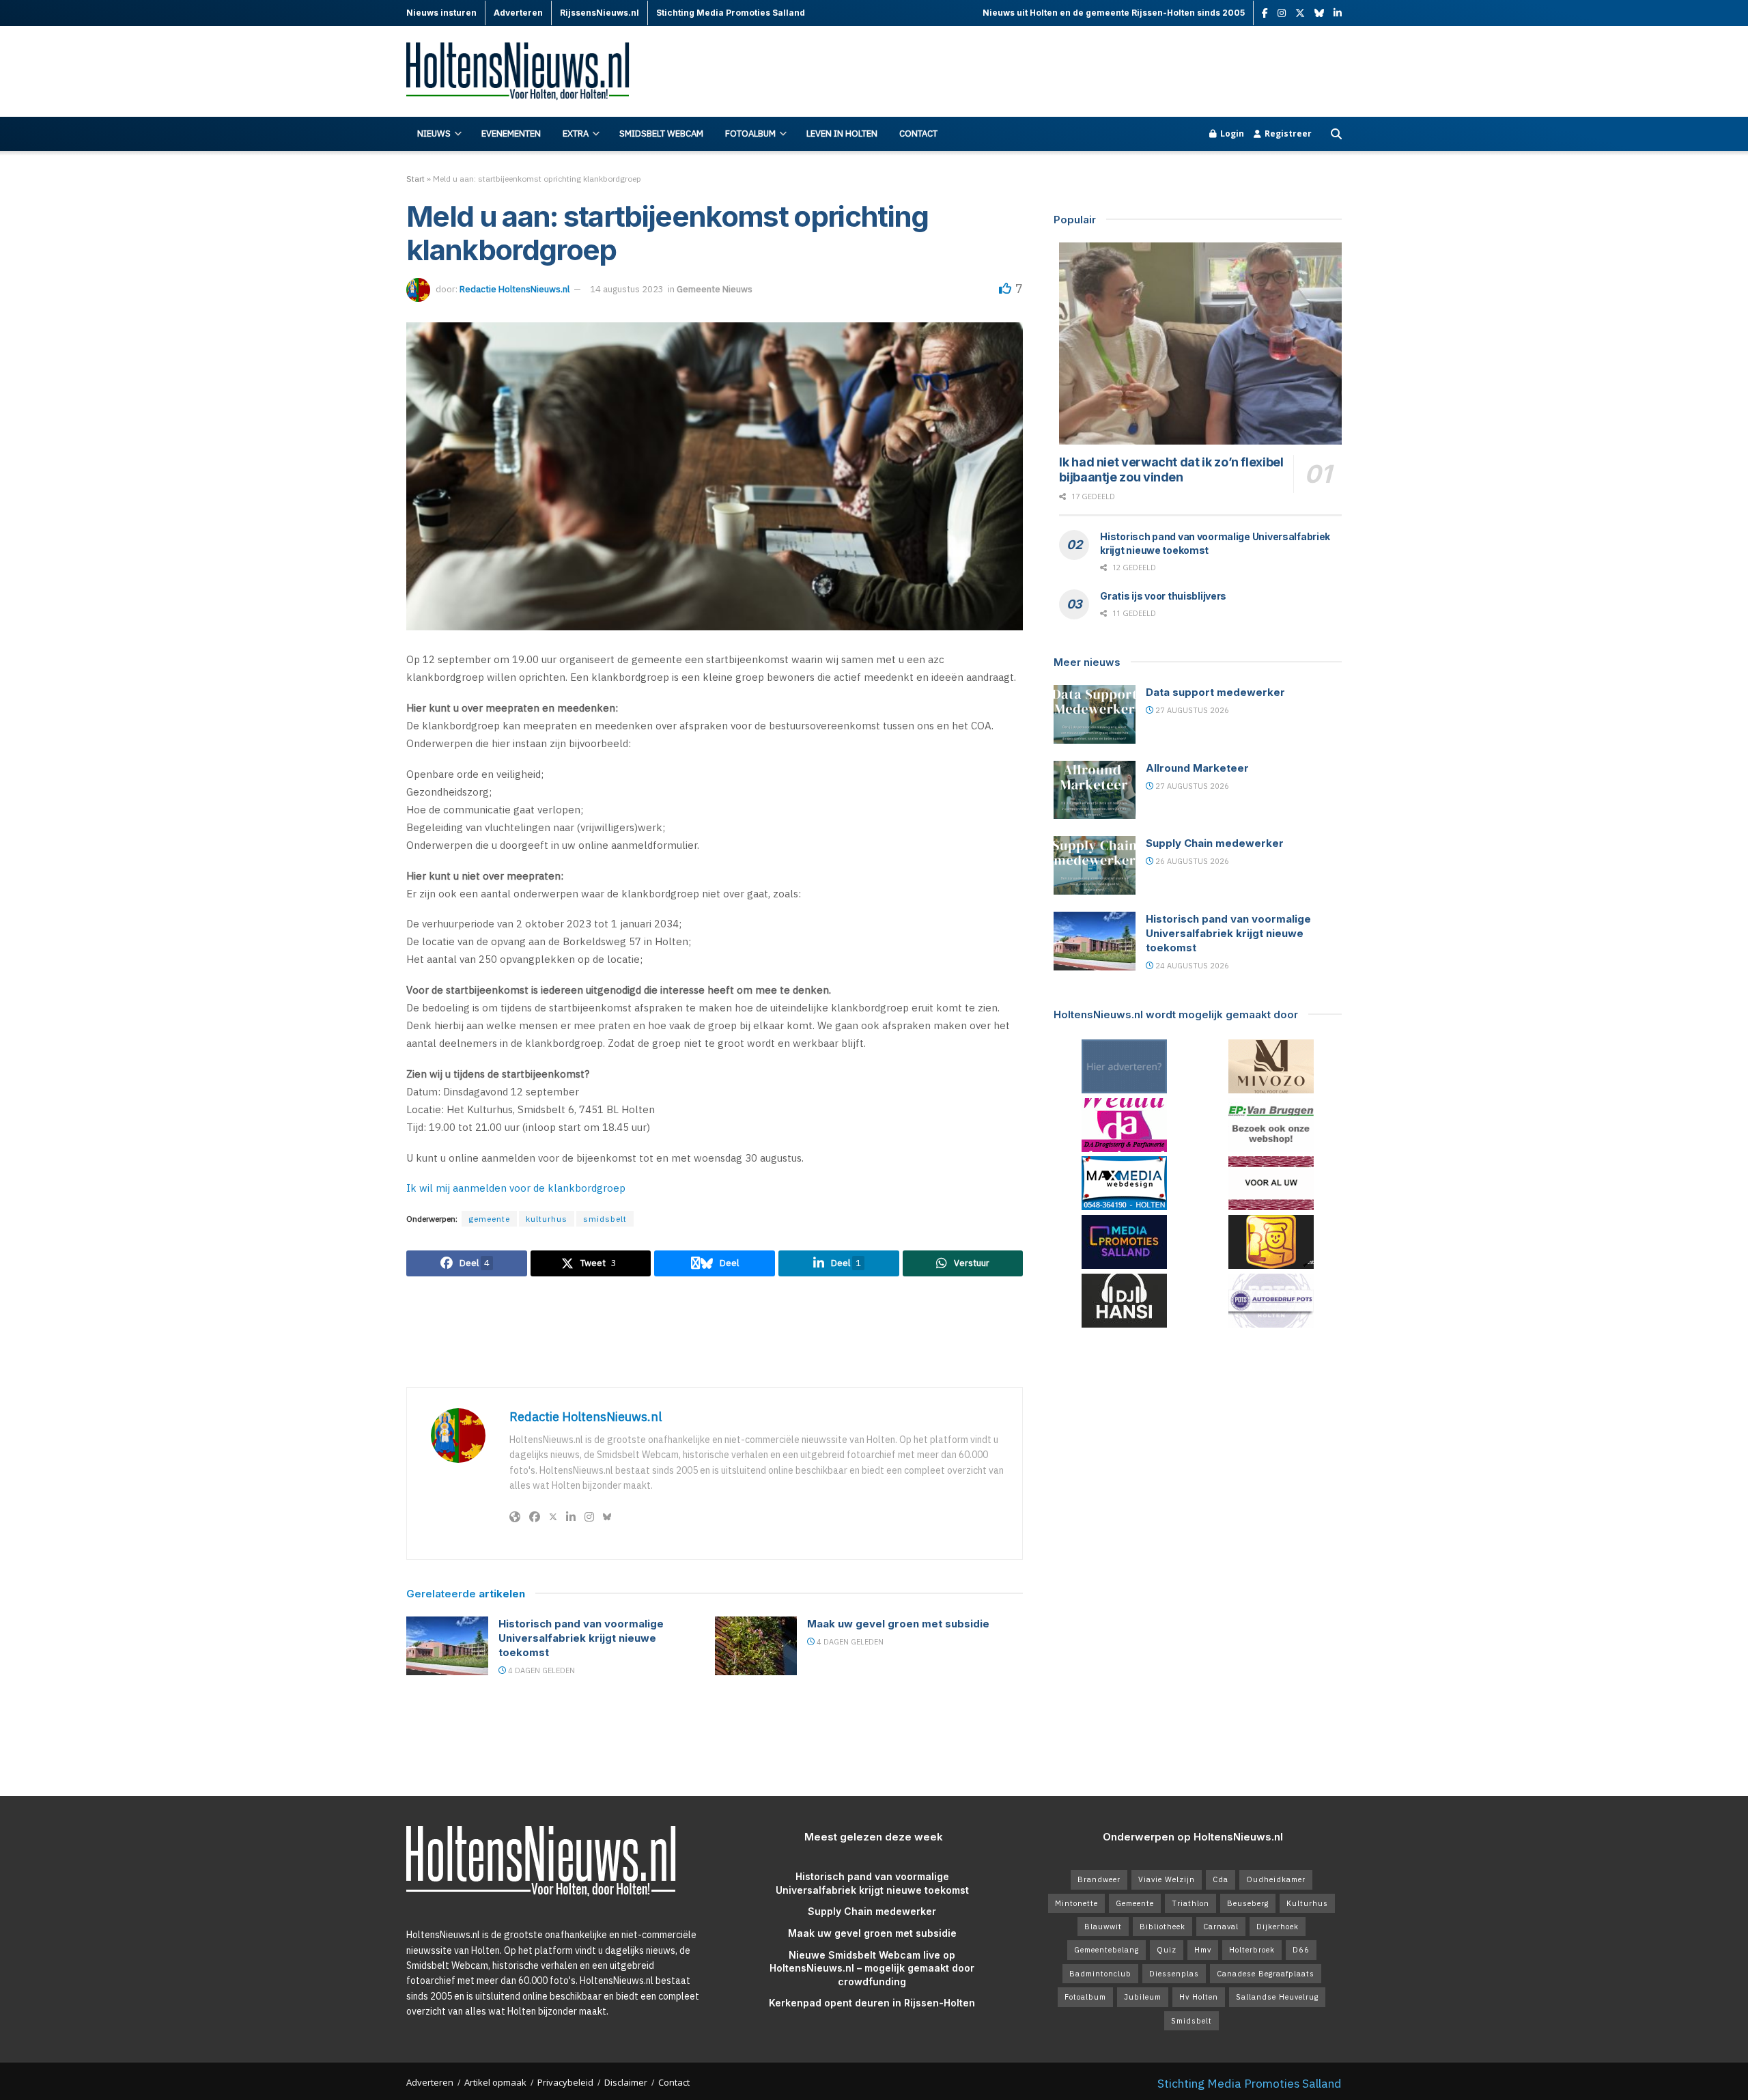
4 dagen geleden (540, 1670)
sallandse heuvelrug (1277, 1997)
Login (1231, 134)
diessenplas (1174, 1974)
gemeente (489, 1219)
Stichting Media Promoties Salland (1250, 2083)
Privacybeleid (565, 2082)
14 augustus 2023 (627, 289)
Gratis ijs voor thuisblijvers (1163, 596)
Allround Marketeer (1197, 768)
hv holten (1199, 1997)
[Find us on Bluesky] (1319, 14)
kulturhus (547, 1219)
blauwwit (1103, 1927)
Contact (918, 134)
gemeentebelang (1106, 1950)
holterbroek (1252, 1950)
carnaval (1221, 1927)
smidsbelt (605, 1219)
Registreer (1287, 134)
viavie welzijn (1167, 1879)
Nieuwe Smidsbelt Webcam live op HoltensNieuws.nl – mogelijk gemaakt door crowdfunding (872, 1968)
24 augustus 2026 (1191, 966)
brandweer (1099, 1879)
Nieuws (434, 134)
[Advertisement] (1093, 72)
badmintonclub (1100, 1974)
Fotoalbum (750, 134)
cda (1221, 1879)
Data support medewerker (1215, 692)
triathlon (1190, 1903)
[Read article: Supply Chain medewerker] (1095, 865)
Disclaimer (626, 2082)
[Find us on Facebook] (1265, 13)
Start (415, 179)
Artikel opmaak (495, 2082)
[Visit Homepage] (526, 72)
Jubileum (1143, 1997)
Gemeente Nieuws (715, 289)
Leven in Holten (842, 134)
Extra (576, 134)
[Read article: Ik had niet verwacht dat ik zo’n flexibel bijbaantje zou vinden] (1200, 344)
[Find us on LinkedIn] (1338, 13)
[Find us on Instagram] (1282, 13)
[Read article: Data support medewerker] (1095, 714)
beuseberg (1248, 1903)
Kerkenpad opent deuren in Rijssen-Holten (872, 2003)
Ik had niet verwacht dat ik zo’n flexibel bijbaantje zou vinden (1171, 470)
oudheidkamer (1276, 1879)
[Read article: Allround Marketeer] (1095, 790)
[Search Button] (1336, 134)
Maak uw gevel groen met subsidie (898, 1624)
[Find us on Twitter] (1300, 13)
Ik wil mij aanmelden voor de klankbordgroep (516, 1188)
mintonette (1076, 1903)
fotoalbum (1085, 1997)
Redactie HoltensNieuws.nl (514, 289)
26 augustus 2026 (1191, 861)
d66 (1301, 1950)
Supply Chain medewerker (1215, 843)
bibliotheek (1162, 1927)
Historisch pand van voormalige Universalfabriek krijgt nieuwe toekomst (581, 1638)
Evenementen (511, 134)
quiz (1167, 1950)
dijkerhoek (1278, 1927)
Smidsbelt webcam (661, 134)
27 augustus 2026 (1191, 710)
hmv (1203, 1950)
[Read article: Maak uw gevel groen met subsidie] (756, 1646)
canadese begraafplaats (1266, 1974)
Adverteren (430, 2082)
